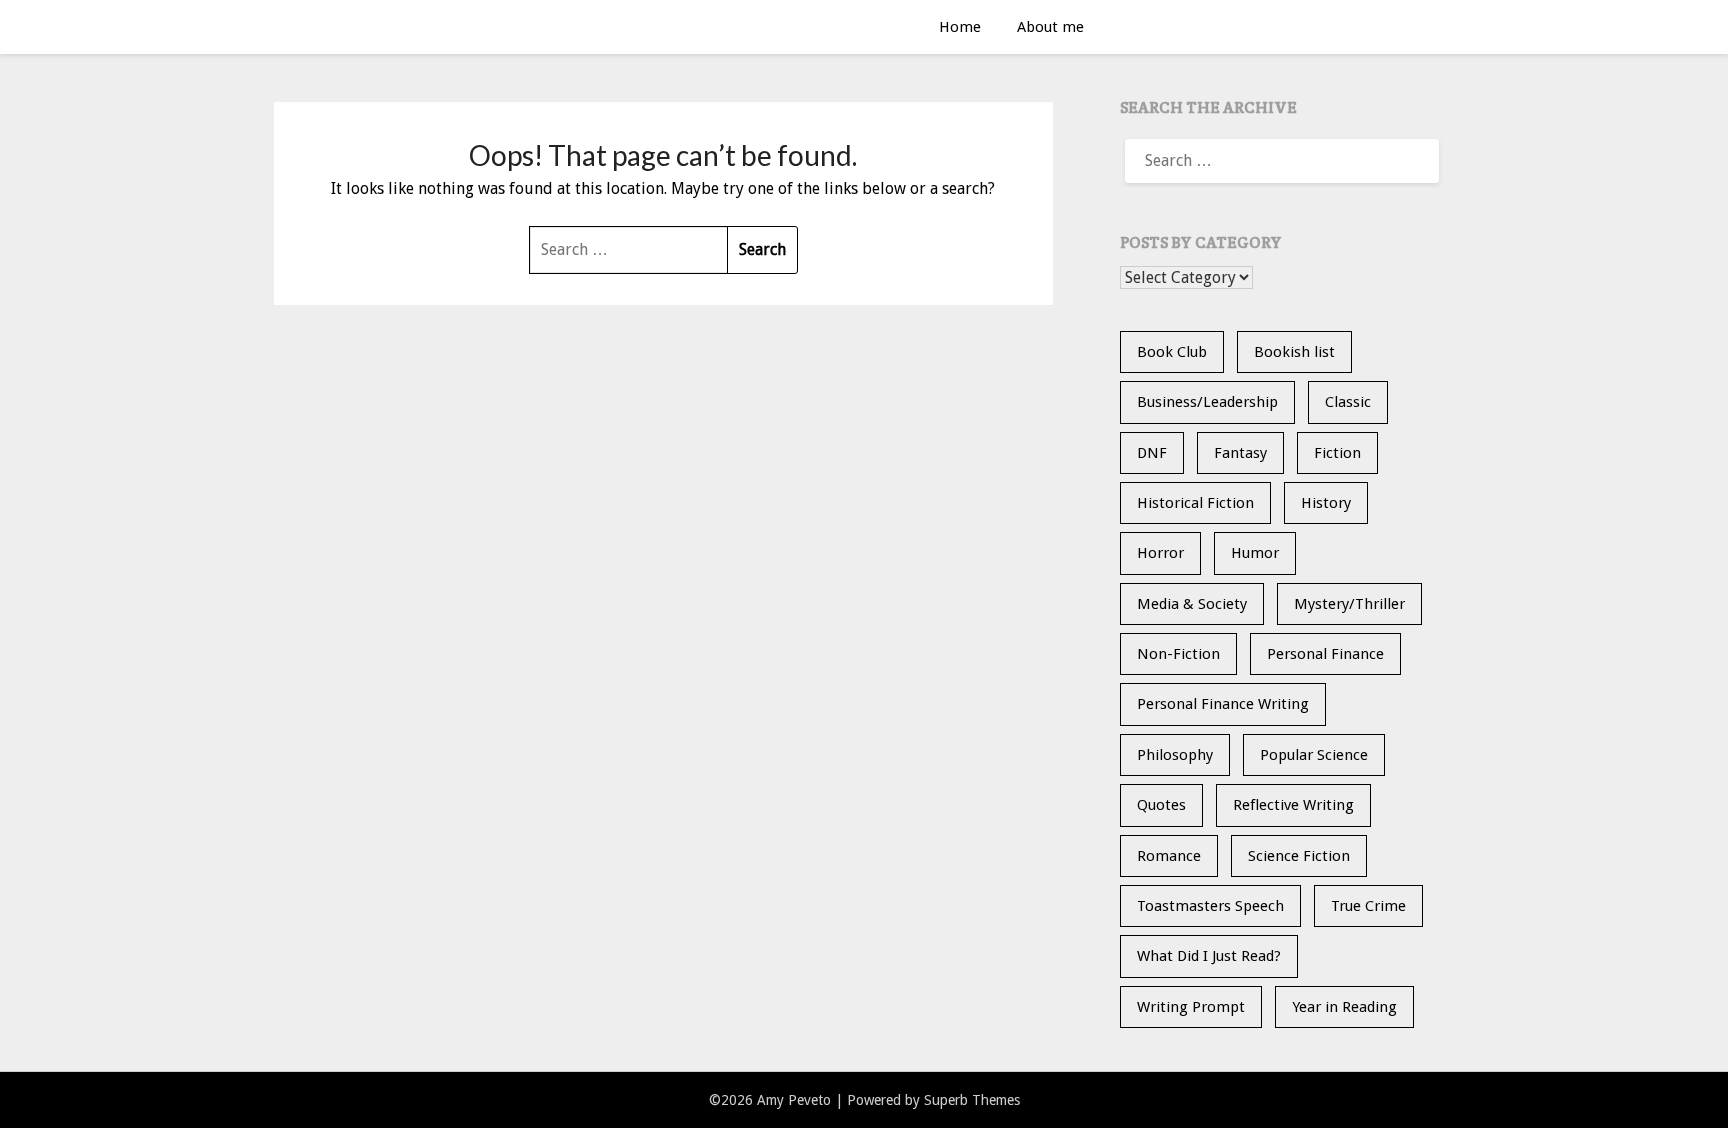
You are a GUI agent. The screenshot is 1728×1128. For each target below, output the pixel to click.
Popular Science (1314, 755)
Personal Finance (1325, 654)
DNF (1152, 453)
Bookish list (1294, 352)
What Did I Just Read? (1209, 956)
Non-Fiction (1178, 654)
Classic (1348, 402)
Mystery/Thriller (1349, 604)
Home (960, 27)
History (1326, 503)
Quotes (1161, 805)
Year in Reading (1344, 1007)
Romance (1169, 856)
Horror (1160, 553)
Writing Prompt (1191, 1007)
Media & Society (1192, 604)
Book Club (1172, 352)
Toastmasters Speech (1210, 906)
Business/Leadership (1207, 402)
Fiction (1337, 453)
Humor (1255, 553)
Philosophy (1175, 755)
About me (1050, 27)
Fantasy (1240, 453)
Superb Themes (972, 1100)
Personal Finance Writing (1223, 704)
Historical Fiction (1195, 503)
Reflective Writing (1293, 805)
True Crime (1368, 906)
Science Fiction (1299, 856)
